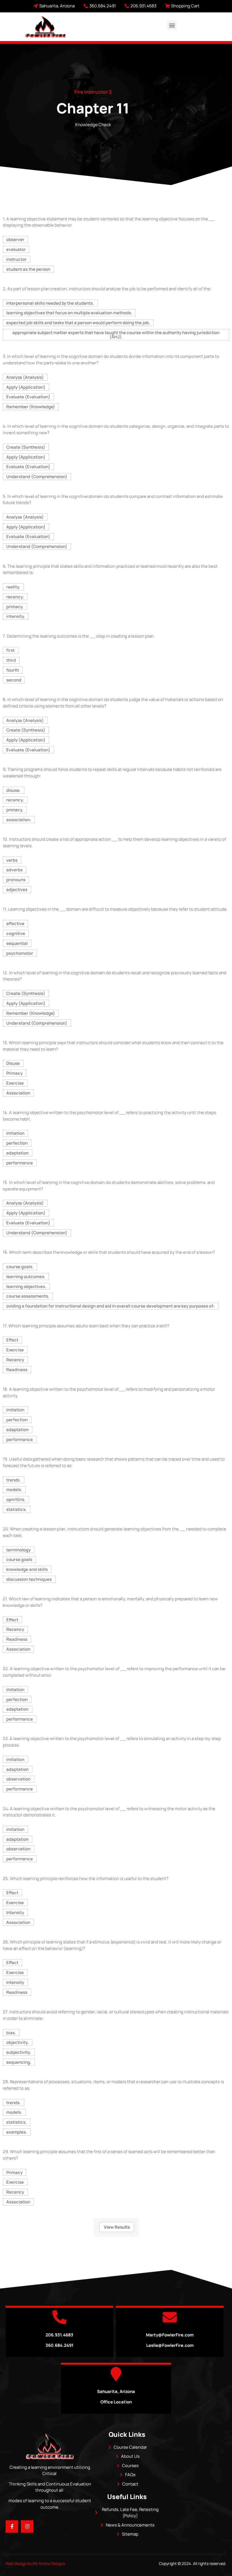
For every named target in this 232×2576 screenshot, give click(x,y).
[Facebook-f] (12, 2526)
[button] (172, 25)
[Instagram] (27, 2526)
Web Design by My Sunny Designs (35, 2563)
